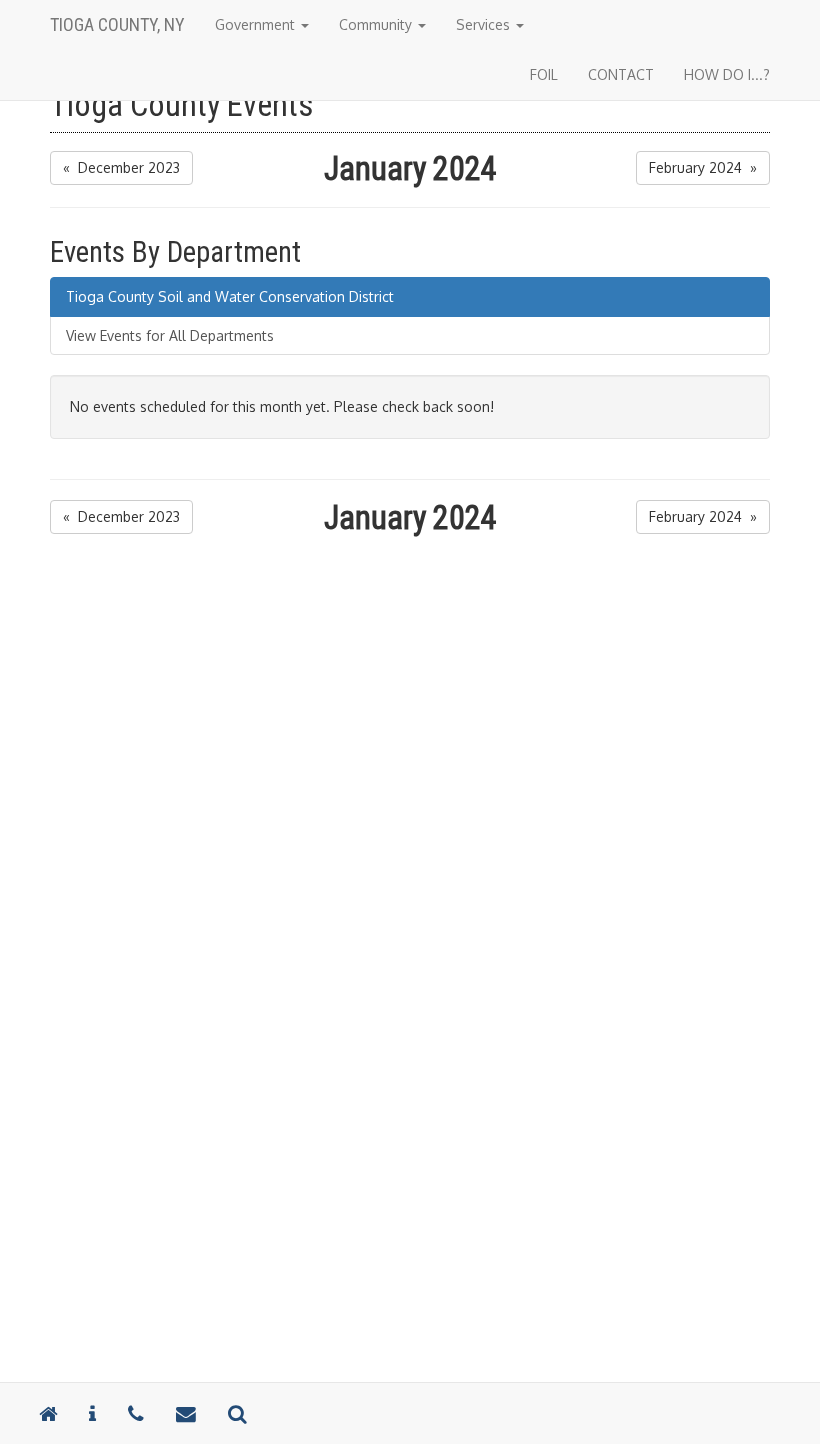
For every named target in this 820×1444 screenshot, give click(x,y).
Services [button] (485, 24)
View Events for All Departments (170, 335)
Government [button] (257, 24)
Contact (621, 74)
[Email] (186, 1413)
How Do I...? (727, 74)
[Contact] (92, 1413)
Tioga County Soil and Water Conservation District (230, 296)
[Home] (48, 1413)
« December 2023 (121, 167)
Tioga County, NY (117, 24)
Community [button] (377, 24)
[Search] (237, 1413)
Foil (544, 74)
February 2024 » (703, 167)
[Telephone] (136, 1413)
